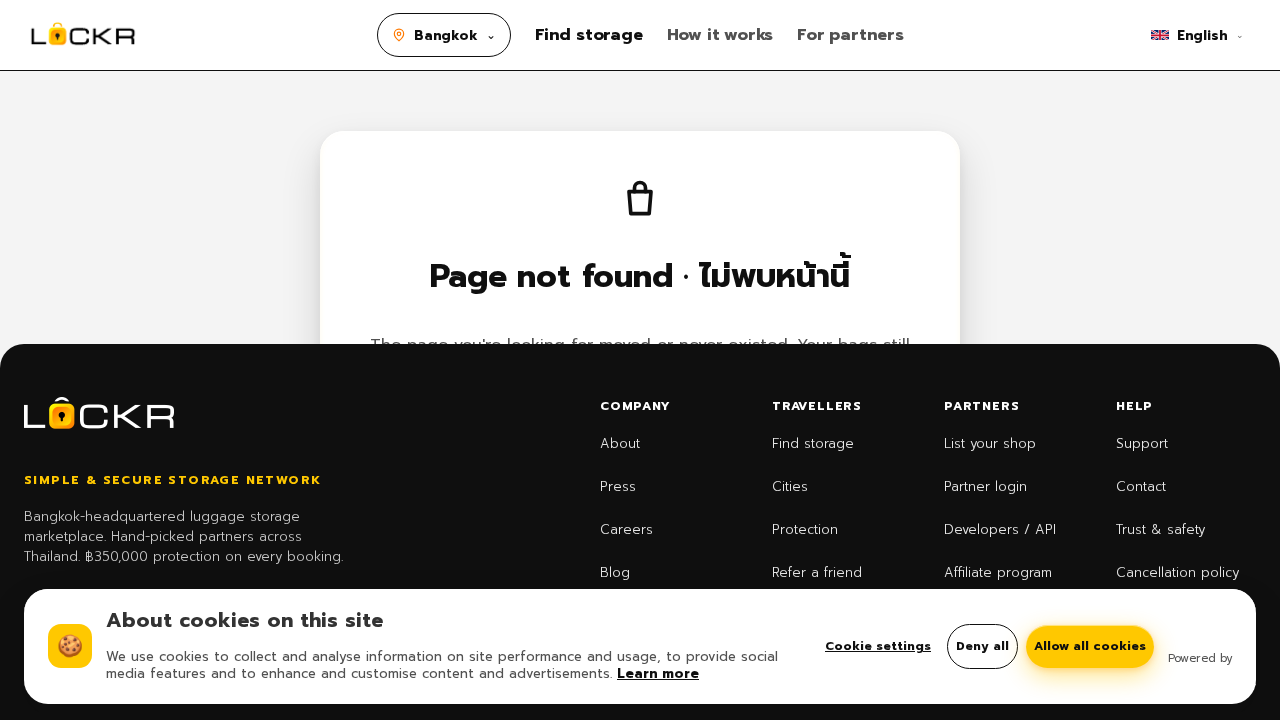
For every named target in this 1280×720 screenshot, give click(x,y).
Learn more (658, 673)
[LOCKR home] (83, 35)
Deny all (982, 646)
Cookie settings (878, 646)
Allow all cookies (1090, 646)
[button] (444, 35)
